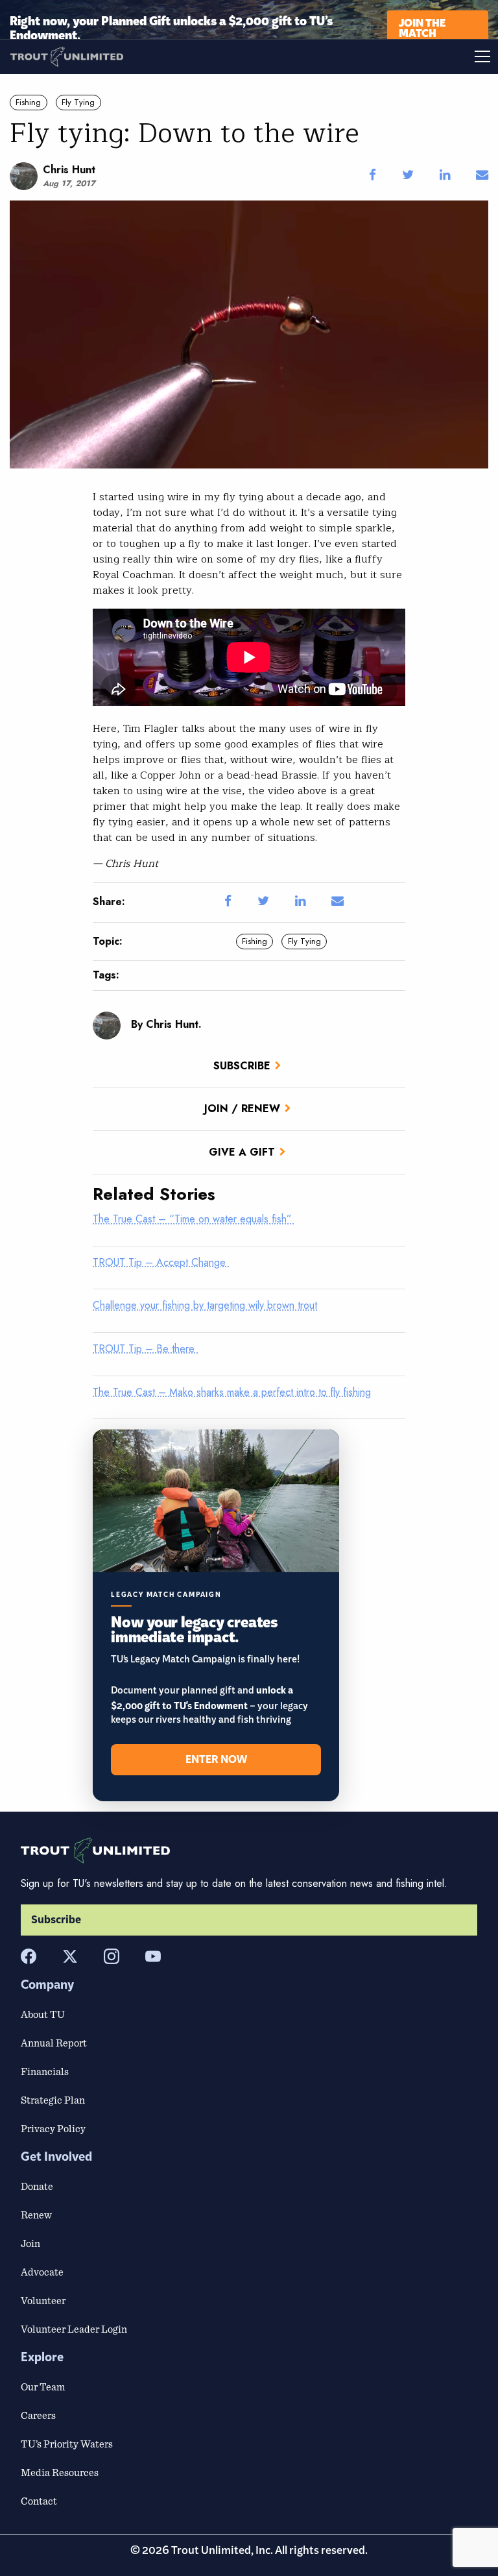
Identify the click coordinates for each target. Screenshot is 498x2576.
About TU (43, 2014)
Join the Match (422, 27)
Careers (38, 2415)
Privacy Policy (53, 2128)
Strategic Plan (53, 2100)
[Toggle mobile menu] (373, 56)
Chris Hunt (69, 170)
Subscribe (242, 1066)
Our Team (43, 2387)
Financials (45, 2071)
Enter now (216, 1760)
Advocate (42, 2272)
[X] (70, 1956)
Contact (39, 2501)
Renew (36, 2215)
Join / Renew (242, 1109)
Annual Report (54, 2043)
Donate (37, 2186)
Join (30, 2243)
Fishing (28, 102)
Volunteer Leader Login (74, 2329)
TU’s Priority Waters (67, 2444)
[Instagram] (112, 1956)
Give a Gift (242, 1152)
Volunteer (43, 2300)
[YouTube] (153, 1956)
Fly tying (78, 102)
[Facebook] (29, 1956)
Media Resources (60, 2472)
